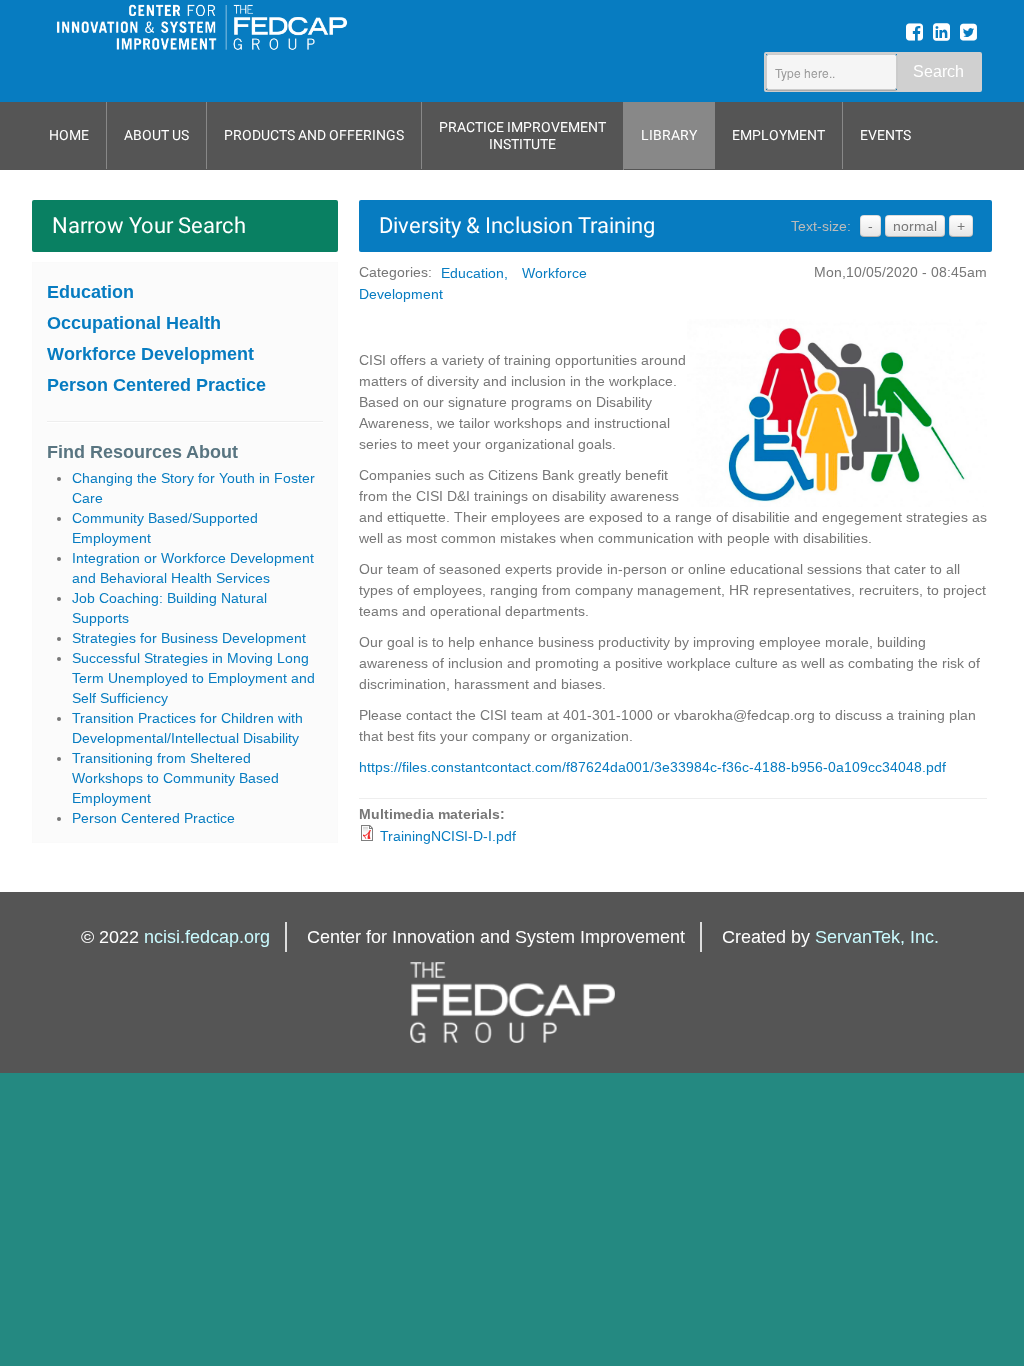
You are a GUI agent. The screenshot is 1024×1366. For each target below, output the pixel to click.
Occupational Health (134, 323)
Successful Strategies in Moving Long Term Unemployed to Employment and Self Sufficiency (193, 678)
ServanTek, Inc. (877, 937)
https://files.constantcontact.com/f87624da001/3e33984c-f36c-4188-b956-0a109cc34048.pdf (652, 767)
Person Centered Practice (156, 385)
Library (669, 135)
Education (90, 292)
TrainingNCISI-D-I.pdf (448, 836)
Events (885, 135)
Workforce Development (150, 354)
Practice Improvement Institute (522, 135)
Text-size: (821, 226)
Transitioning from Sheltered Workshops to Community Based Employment (175, 778)
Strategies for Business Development (189, 638)
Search (938, 71)
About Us (156, 135)
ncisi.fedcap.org (207, 937)
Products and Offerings (314, 135)
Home (69, 135)
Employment (778, 135)
